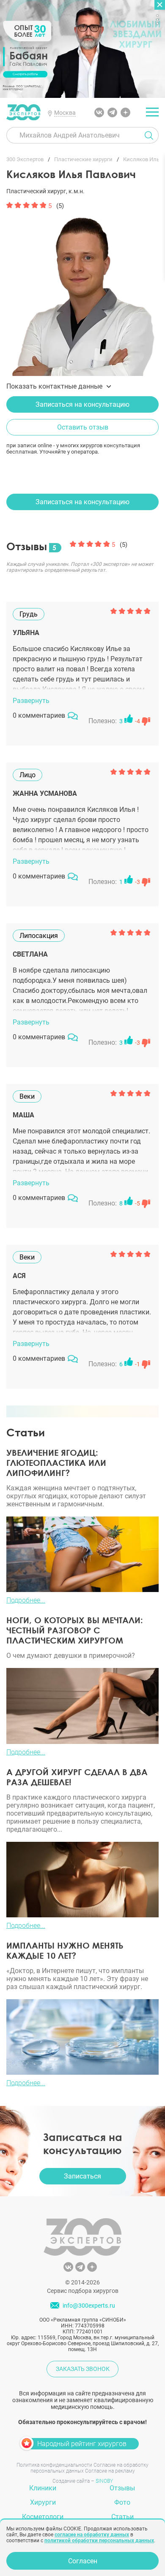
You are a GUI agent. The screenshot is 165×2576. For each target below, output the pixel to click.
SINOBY (104, 2481)
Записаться (82, 2176)
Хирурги (43, 2502)
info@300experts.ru (89, 2306)
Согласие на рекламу (110, 2471)
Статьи (122, 2517)
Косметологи (43, 2517)
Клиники (43, 2488)
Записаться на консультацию (82, 404)
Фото (122, 2502)
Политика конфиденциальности (54, 2465)
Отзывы (122, 2488)
